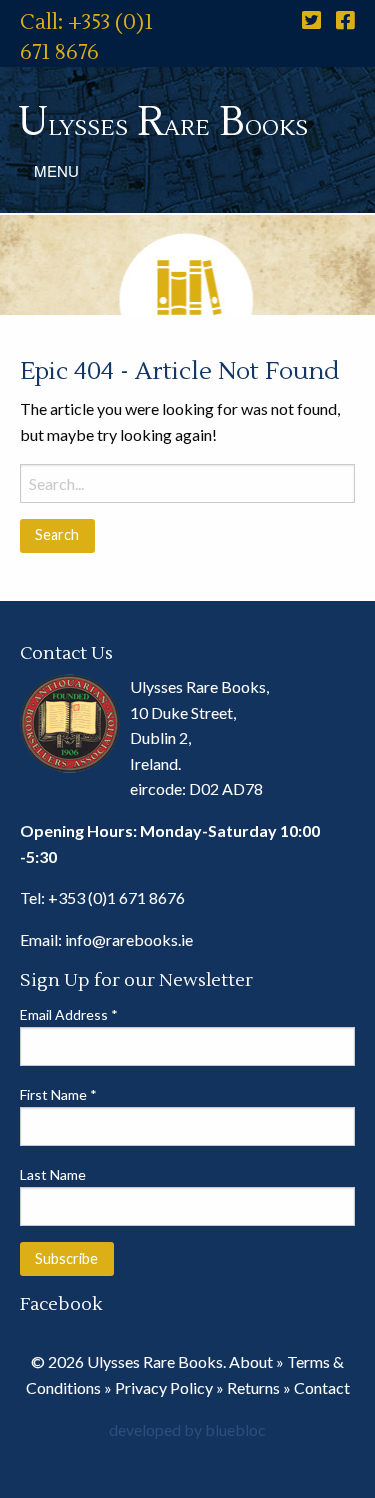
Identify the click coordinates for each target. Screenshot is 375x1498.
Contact (322, 1387)
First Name (58, 1094)
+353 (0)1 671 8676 (116, 897)
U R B (163, 122)
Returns (253, 1387)
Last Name (53, 1174)
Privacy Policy (164, 1387)
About (251, 1361)
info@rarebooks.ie (129, 939)
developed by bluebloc (187, 1429)
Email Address (69, 1014)
